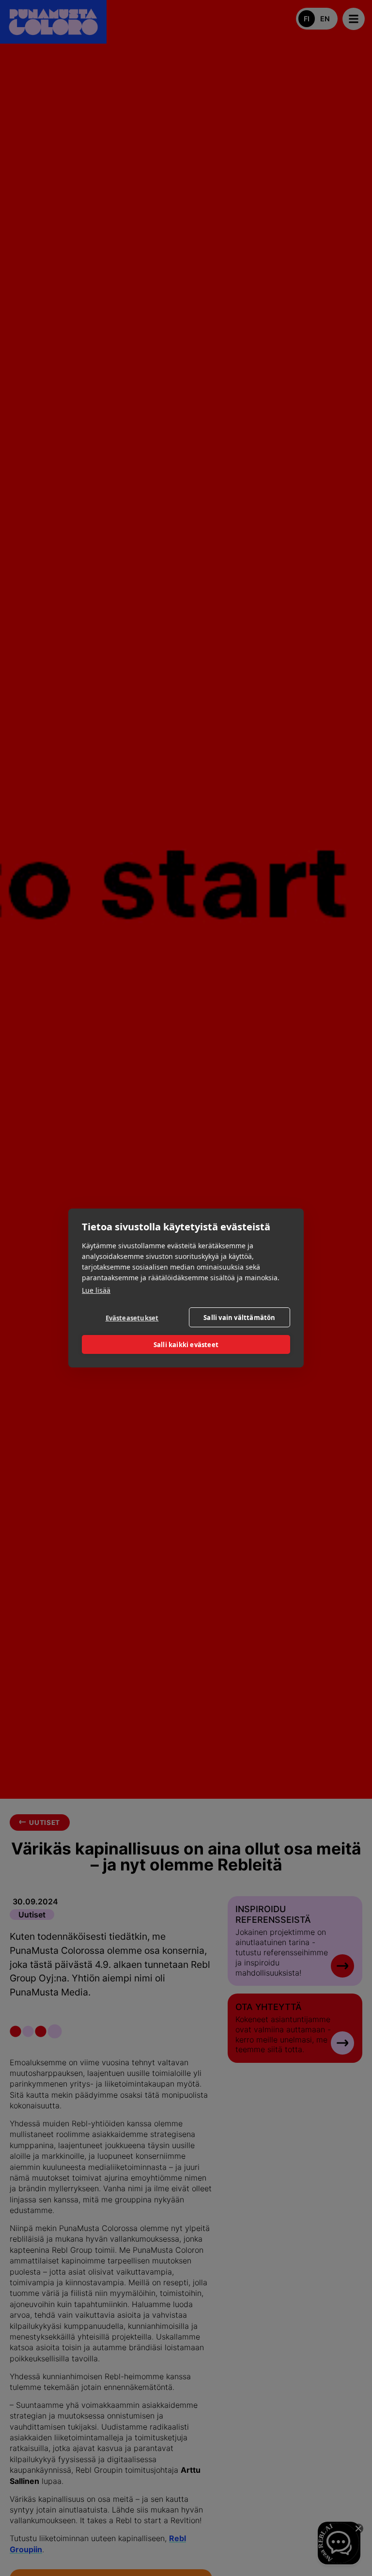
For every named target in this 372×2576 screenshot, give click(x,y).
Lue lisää (96, 1290)
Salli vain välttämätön (239, 1318)
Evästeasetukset (132, 1318)
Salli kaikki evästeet (186, 1345)
